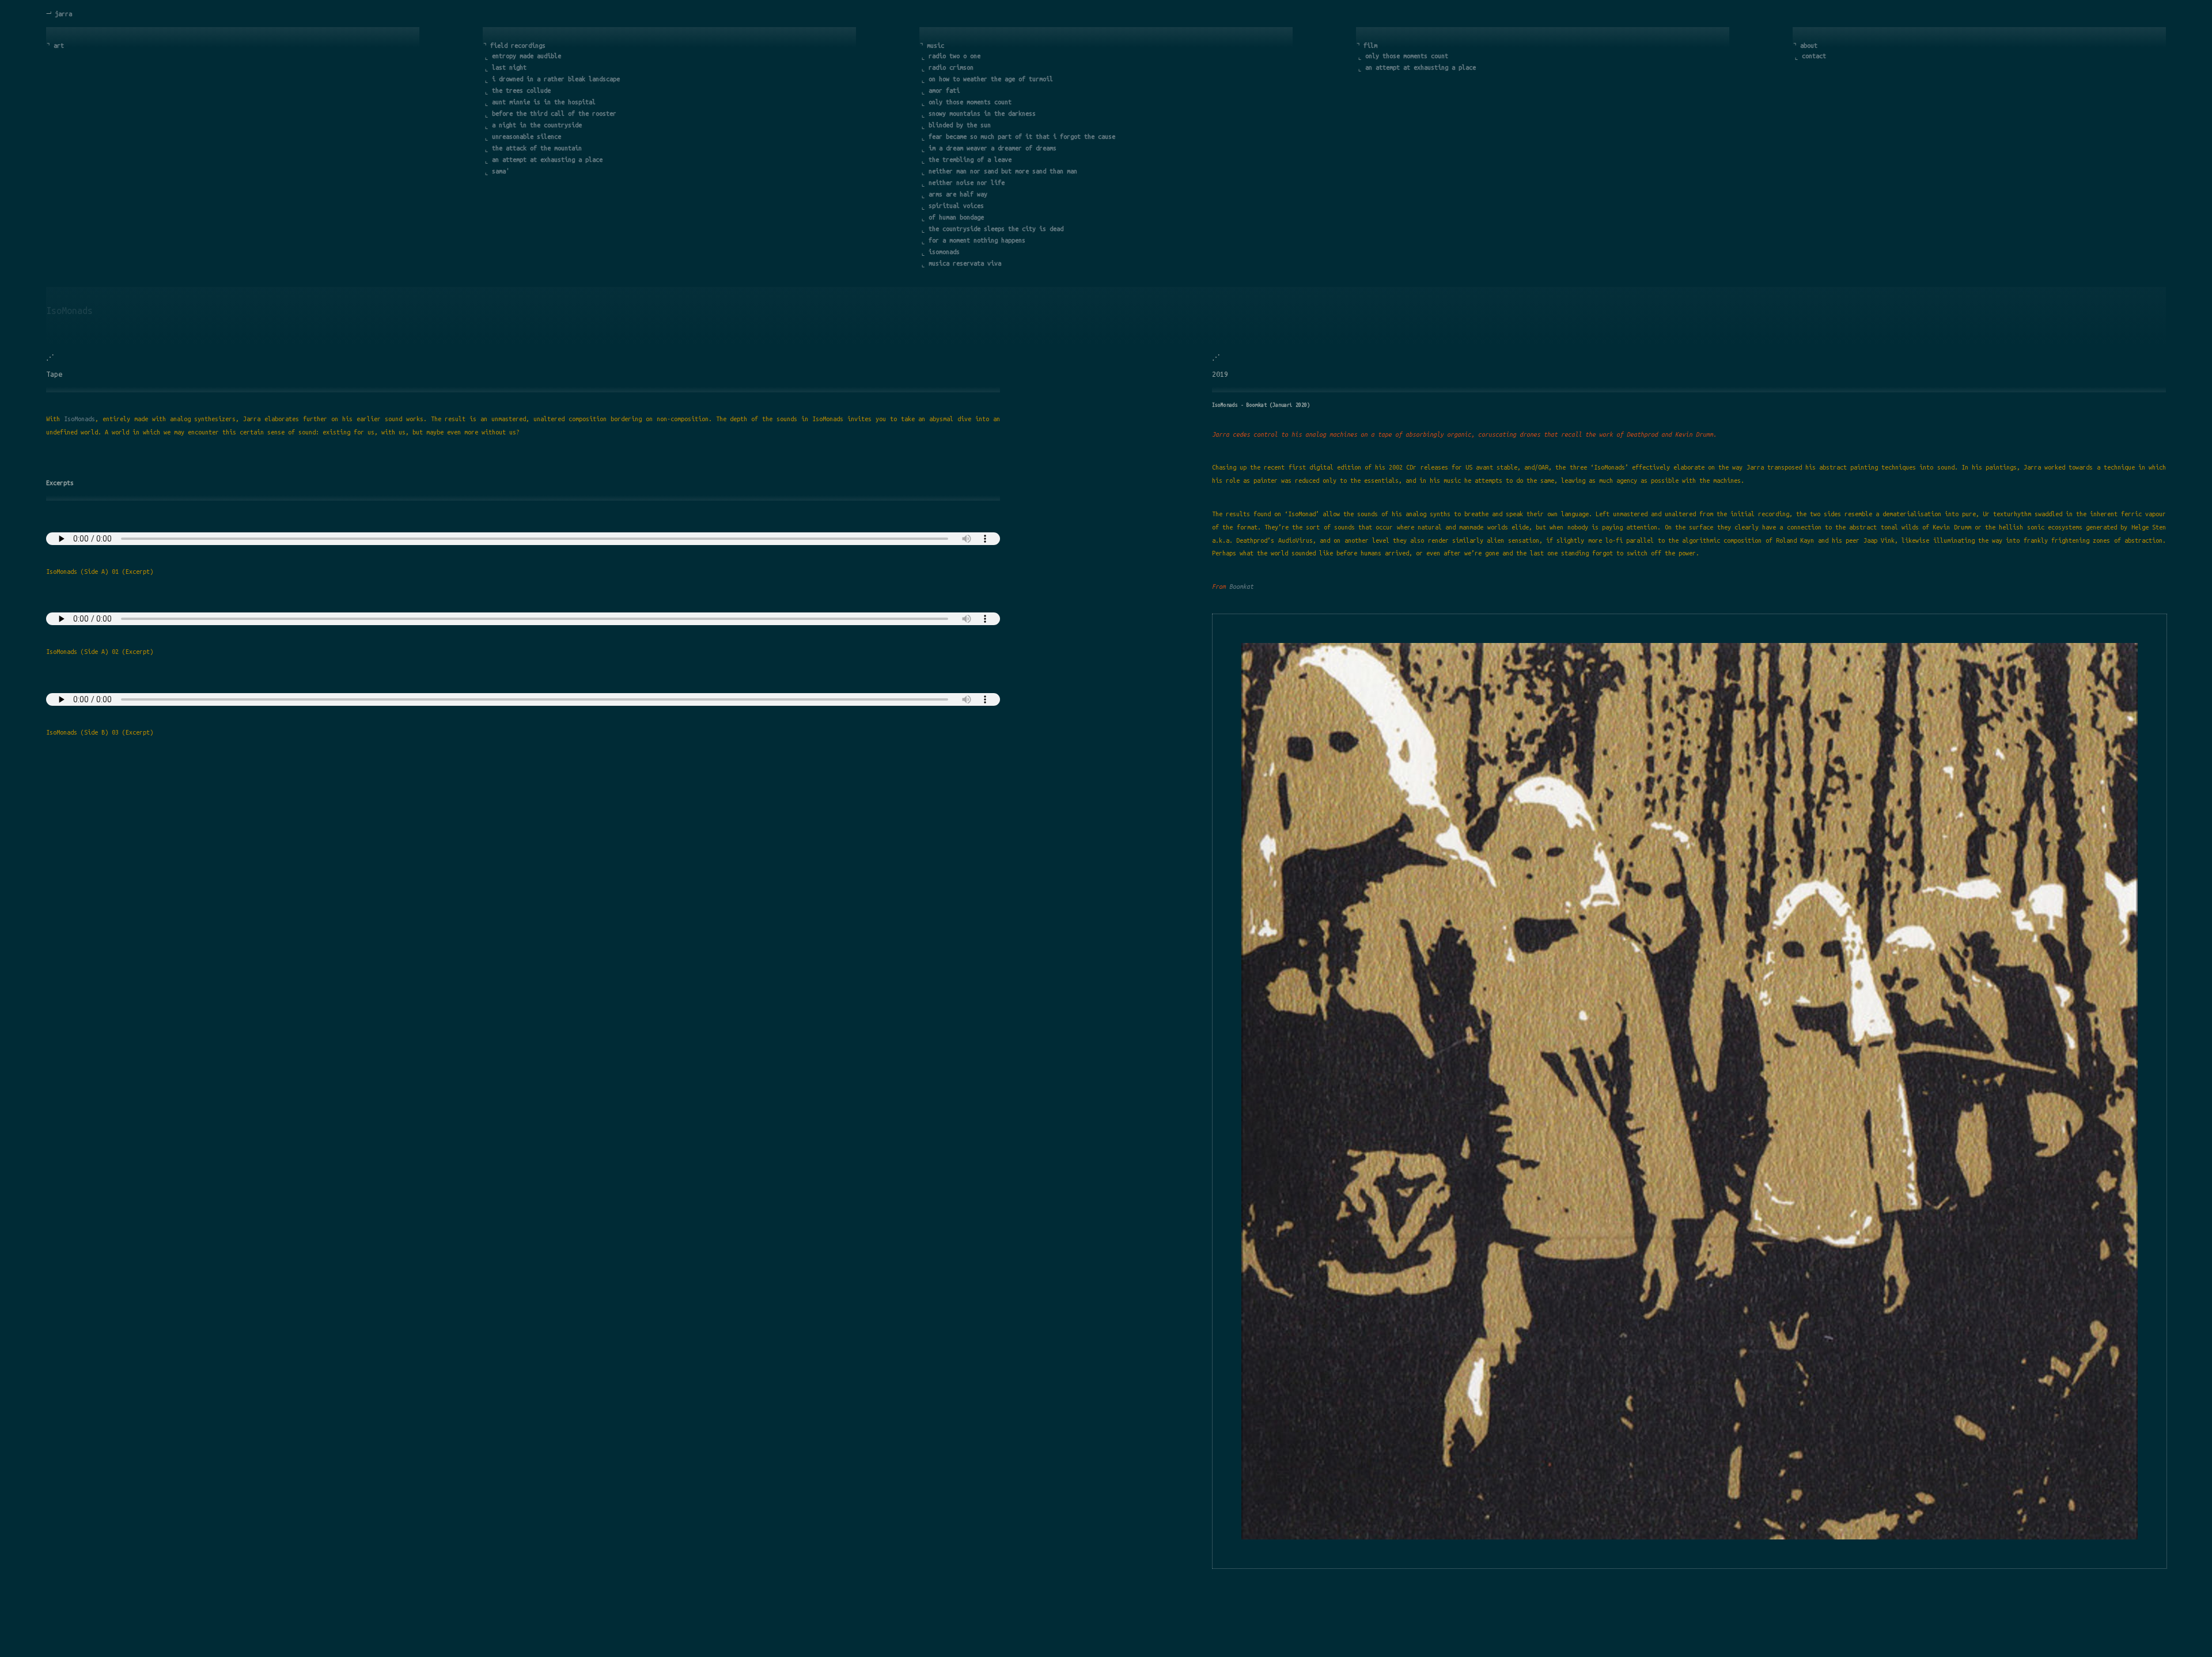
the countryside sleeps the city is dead (996, 229)
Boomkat (1241, 587)
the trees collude (521, 90)
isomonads (944, 252)
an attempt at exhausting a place (547, 160)
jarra (63, 14)
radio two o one (955, 56)
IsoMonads (79, 419)
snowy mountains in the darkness (982, 114)
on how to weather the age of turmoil (991, 79)
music (935, 46)
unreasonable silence (527, 137)
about (1809, 46)
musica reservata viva (965, 263)
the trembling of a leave (970, 160)
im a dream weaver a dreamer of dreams (993, 148)
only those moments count (970, 102)
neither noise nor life (967, 183)
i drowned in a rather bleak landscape (556, 79)
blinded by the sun (960, 125)
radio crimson (951, 67)
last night (509, 67)
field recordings (518, 46)
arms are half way (958, 194)
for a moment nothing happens (977, 240)
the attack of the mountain (537, 148)
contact (1814, 56)
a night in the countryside (537, 125)
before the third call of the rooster (554, 114)
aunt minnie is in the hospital (544, 102)
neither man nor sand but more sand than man (1003, 171)
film (1370, 46)
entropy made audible (527, 56)
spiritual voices (956, 206)
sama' (501, 171)
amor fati (944, 90)
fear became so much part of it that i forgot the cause (1022, 137)
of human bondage (956, 217)
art (59, 46)
